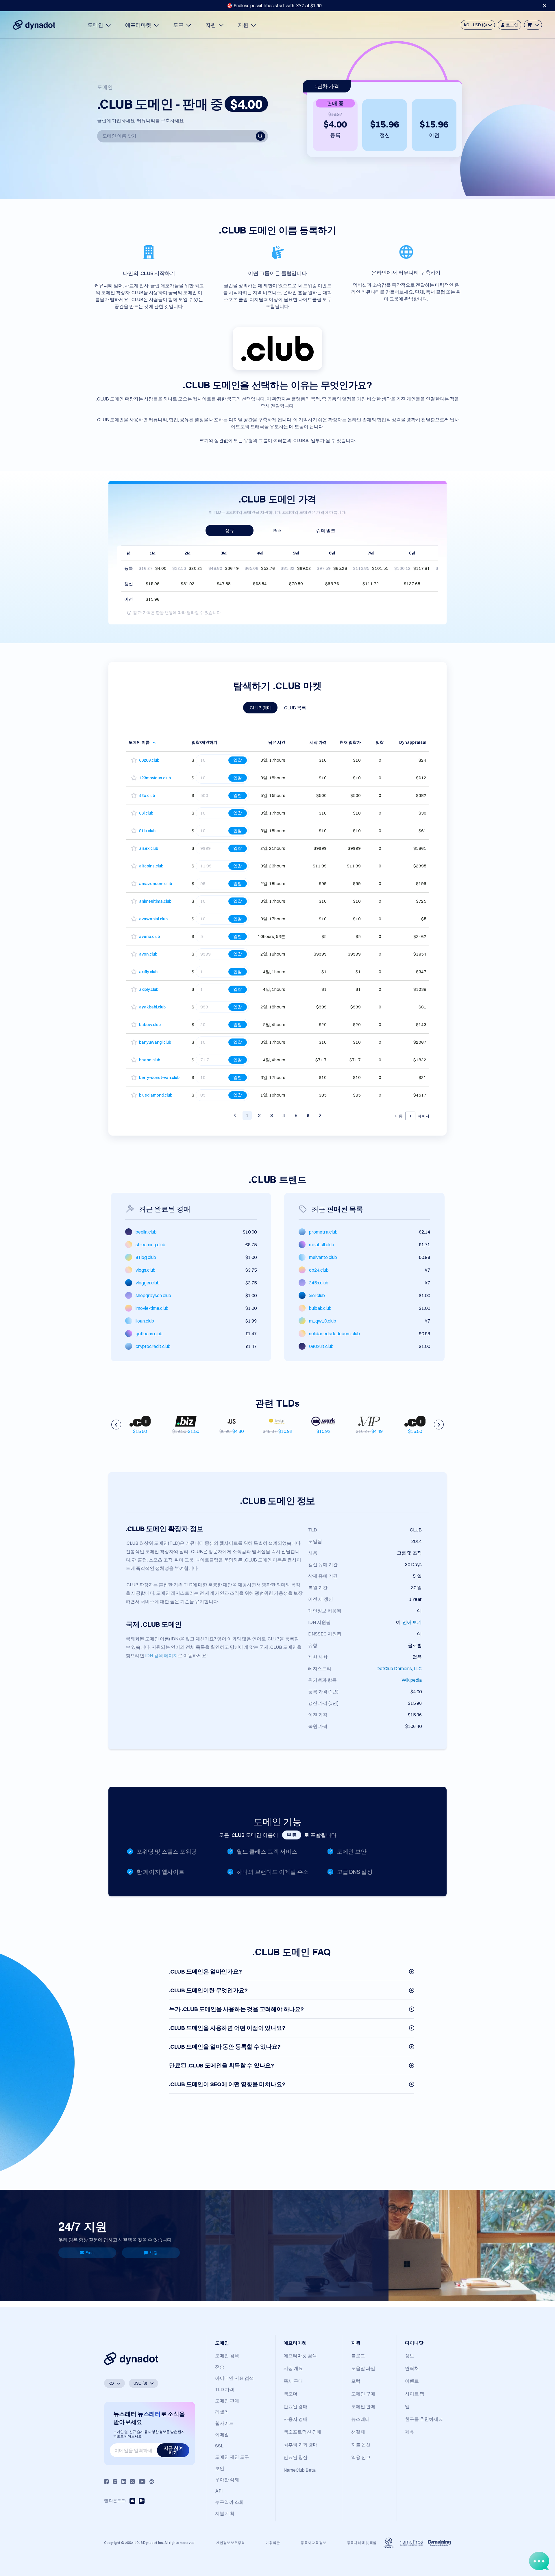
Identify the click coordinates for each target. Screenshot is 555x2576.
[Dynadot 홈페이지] (34, 25)
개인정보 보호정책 (230, 2543)
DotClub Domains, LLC (399, 1668)
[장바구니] (533, 25)
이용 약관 (273, 2543)
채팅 (153, 2253)
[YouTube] (142, 2482)
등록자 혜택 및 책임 (362, 2543)
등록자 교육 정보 (313, 2543)
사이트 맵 (415, 2394)
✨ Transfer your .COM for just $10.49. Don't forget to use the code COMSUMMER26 (274, 5)
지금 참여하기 (173, 2450)
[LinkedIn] (124, 2482)
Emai (90, 2253)
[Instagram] (115, 2482)
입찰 (238, 760)
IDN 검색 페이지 (161, 1655)
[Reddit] (152, 2482)
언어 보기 (412, 1622)
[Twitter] (132, 2482)
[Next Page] (320, 1115)
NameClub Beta (300, 2470)
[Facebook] (106, 2482)
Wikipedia (412, 1680)
